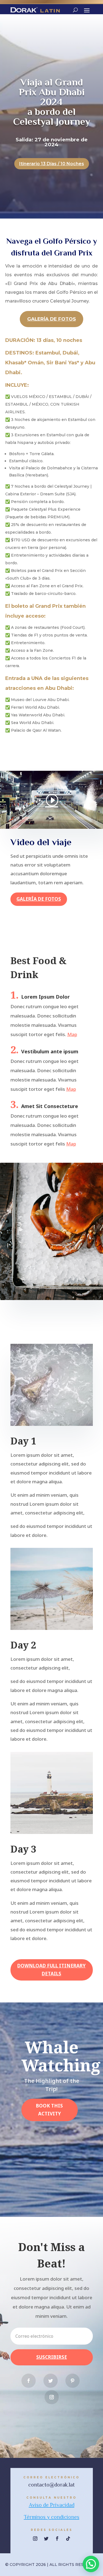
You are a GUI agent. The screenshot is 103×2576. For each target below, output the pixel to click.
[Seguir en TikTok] (68, 2539)
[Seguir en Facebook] (29, 2381)
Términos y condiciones (52, 2517)
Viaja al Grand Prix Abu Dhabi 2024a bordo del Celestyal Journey (52, 102)
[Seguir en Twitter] (51, 2381)
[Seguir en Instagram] (52, 2397)
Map (72, 1034)
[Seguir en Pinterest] (73, 2381)
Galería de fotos (51, 319)
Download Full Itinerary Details (51, 1970)
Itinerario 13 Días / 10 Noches (52, 164)
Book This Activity (49, 2110)
